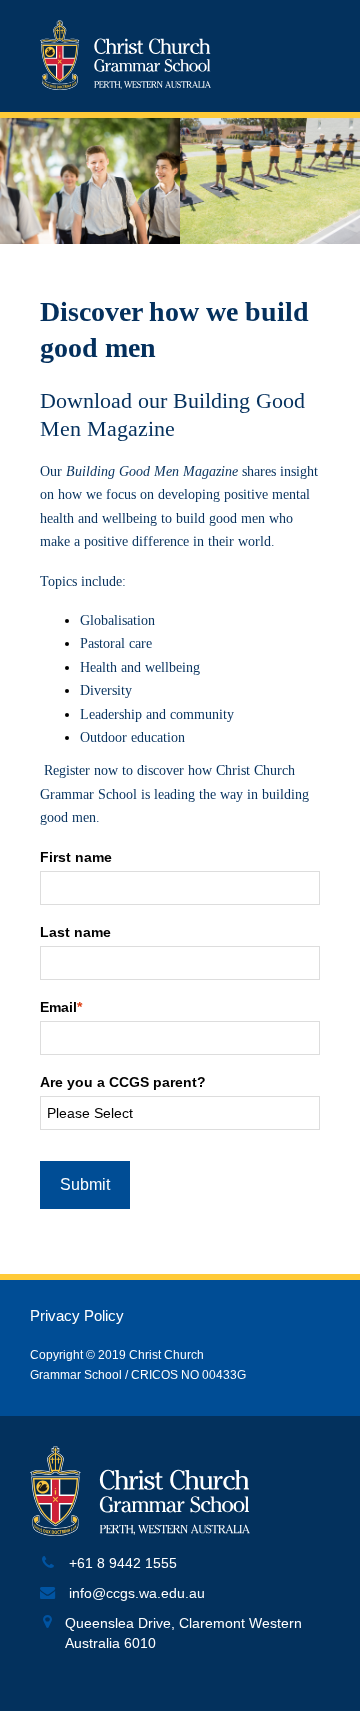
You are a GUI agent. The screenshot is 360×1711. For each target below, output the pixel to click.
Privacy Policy (77, 1316)
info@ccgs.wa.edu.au (137, 1593)
